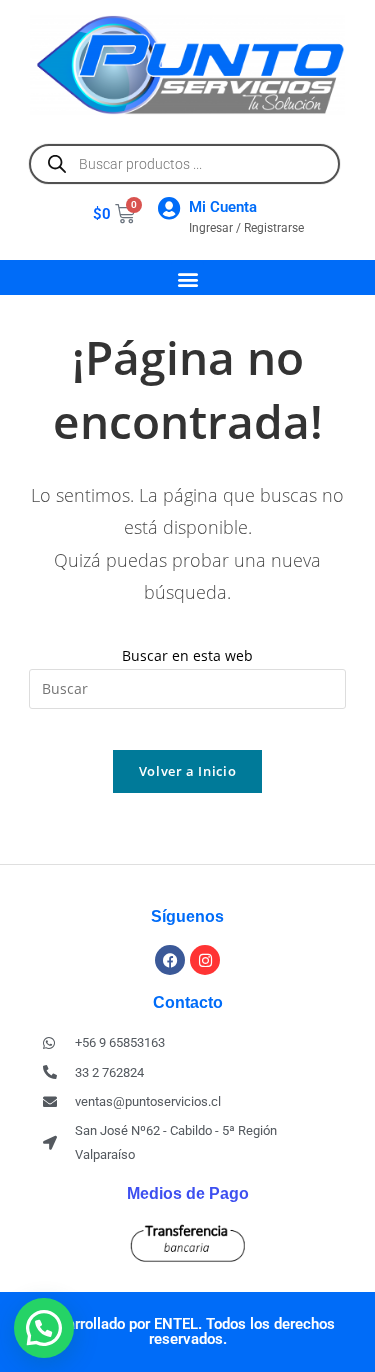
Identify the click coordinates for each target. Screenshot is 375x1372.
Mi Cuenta (223, 207)
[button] (187, 278)
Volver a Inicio (188, 771)
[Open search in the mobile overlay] (184, 164)
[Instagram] (205, 960)
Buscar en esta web (187, 655)
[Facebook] (170, 960)
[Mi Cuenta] (168, 208)
